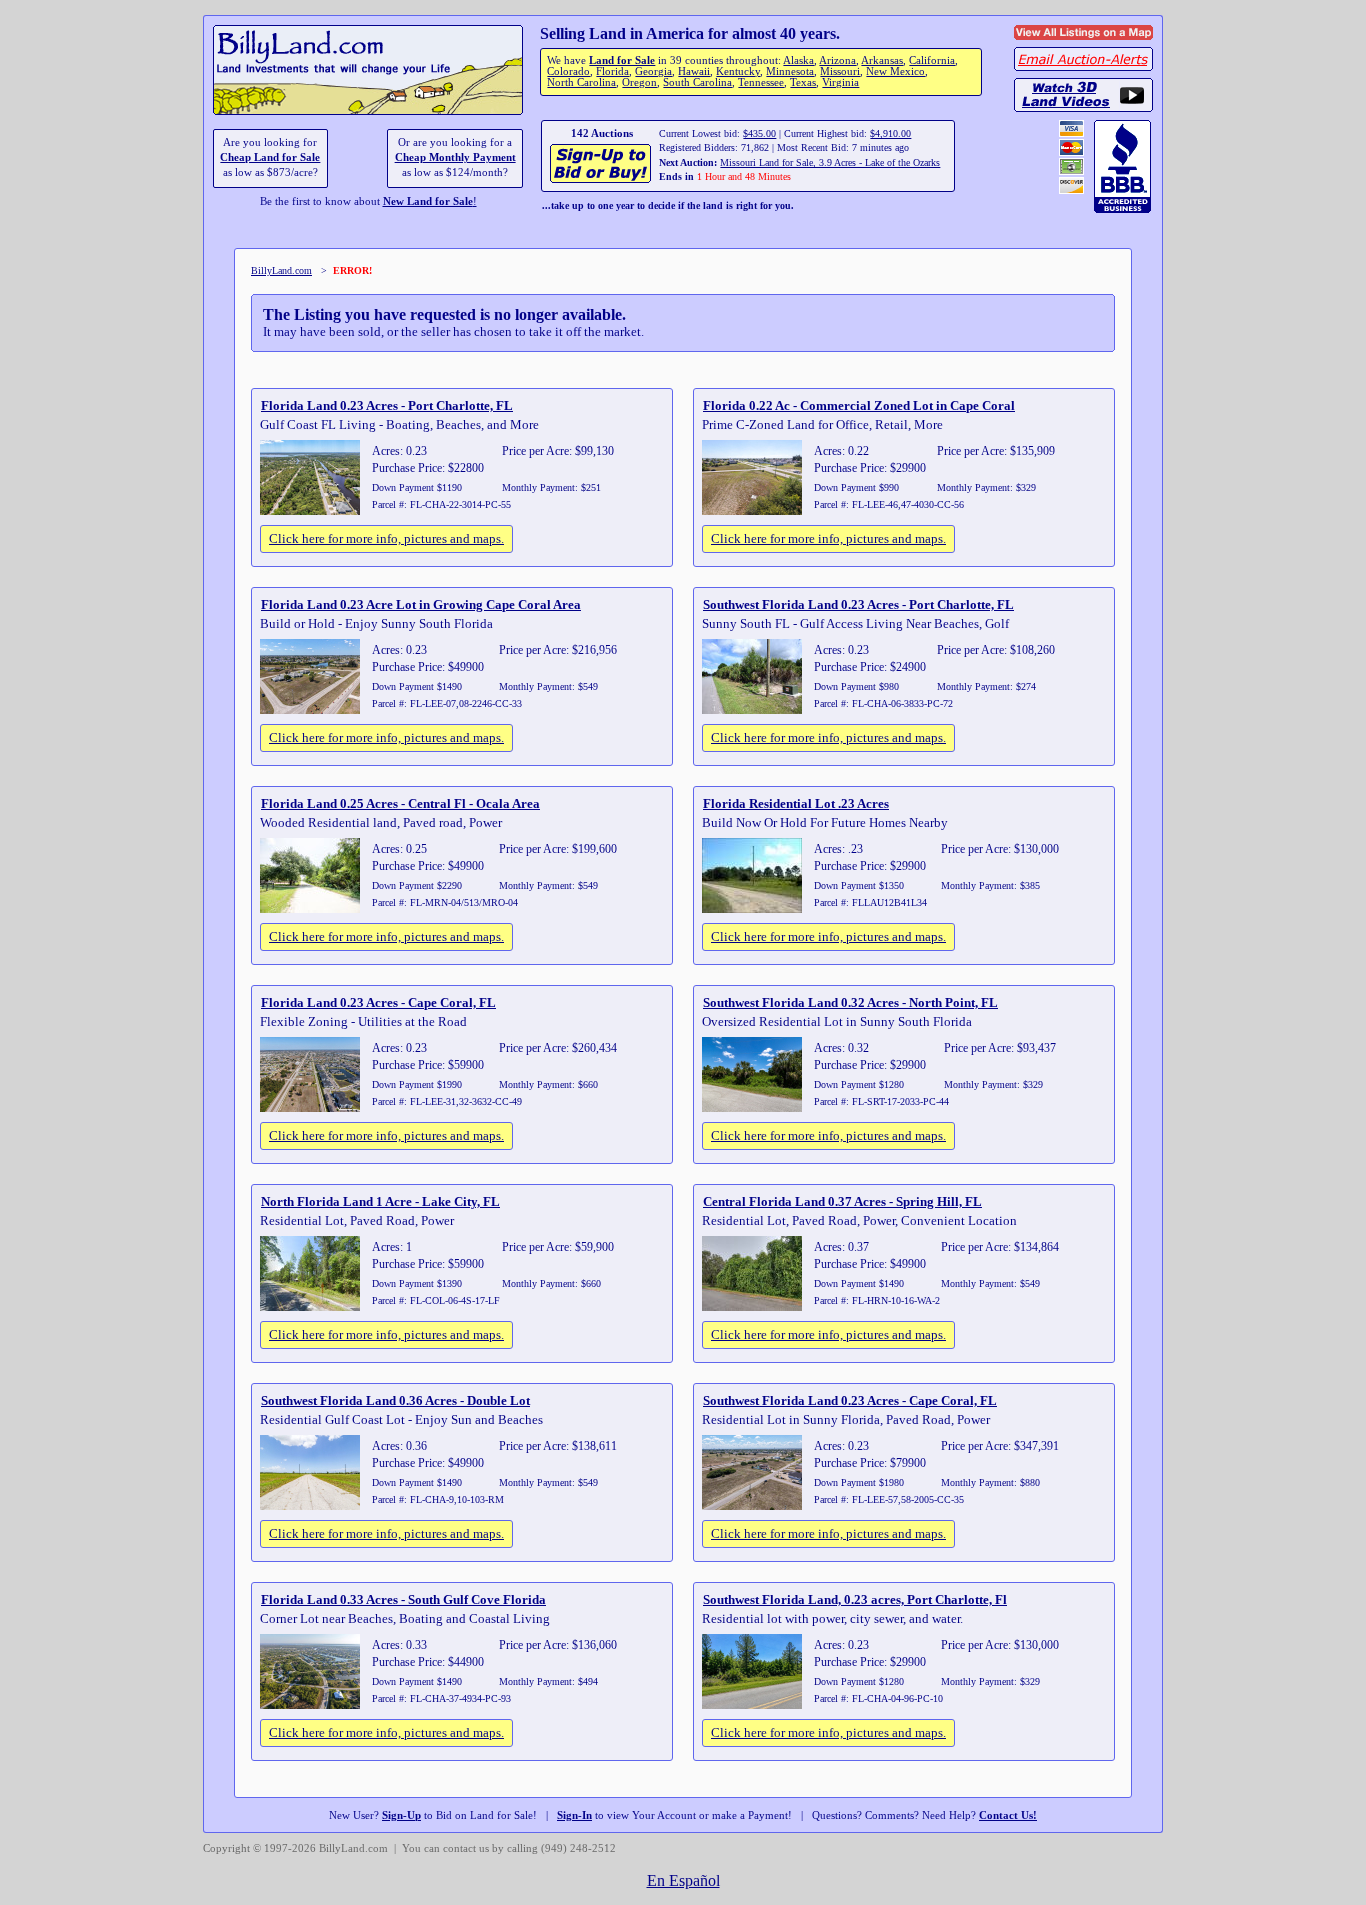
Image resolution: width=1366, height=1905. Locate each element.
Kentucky (738, 71)
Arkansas (882, 60)
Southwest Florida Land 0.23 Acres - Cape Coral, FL (850, 1400)
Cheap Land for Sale (270, 157)
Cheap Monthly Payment (455, 157)
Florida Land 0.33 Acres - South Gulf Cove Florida (403, 1599)
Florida (612, 71)
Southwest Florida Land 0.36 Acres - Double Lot (395, 1400)
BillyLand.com (281, 270)
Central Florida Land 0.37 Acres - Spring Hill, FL (842, 1201)
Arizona (837, 60)
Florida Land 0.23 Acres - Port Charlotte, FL (387, 405)
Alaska (798, 60)
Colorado (568, 71)
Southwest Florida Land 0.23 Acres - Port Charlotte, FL (858, 604)
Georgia (653, 71)
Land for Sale (622, 60)
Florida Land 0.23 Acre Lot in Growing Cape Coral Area (421, 604)
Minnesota (790, 71)
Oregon (639, 82)
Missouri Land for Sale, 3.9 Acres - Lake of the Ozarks (830, 162)
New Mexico (895, 71)
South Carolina (697, 82)
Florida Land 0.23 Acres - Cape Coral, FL (378, 1002)
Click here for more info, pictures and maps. (386, 538)
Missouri (840, 71)
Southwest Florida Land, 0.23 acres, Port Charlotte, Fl (855, 1599)
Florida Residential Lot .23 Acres (796, 803)
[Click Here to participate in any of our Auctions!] (601, 180)
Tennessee (761, 82)
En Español (683, 1880)
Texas (803, 82)
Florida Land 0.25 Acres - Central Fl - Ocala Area (400, 803)
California (932, 60)
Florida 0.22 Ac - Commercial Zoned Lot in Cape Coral (859, 405)
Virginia (840, 82)
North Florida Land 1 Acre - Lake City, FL (380, 1201)
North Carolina (581, 82)
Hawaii (694, 71)
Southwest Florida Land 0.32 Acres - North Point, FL (850, 1002)
